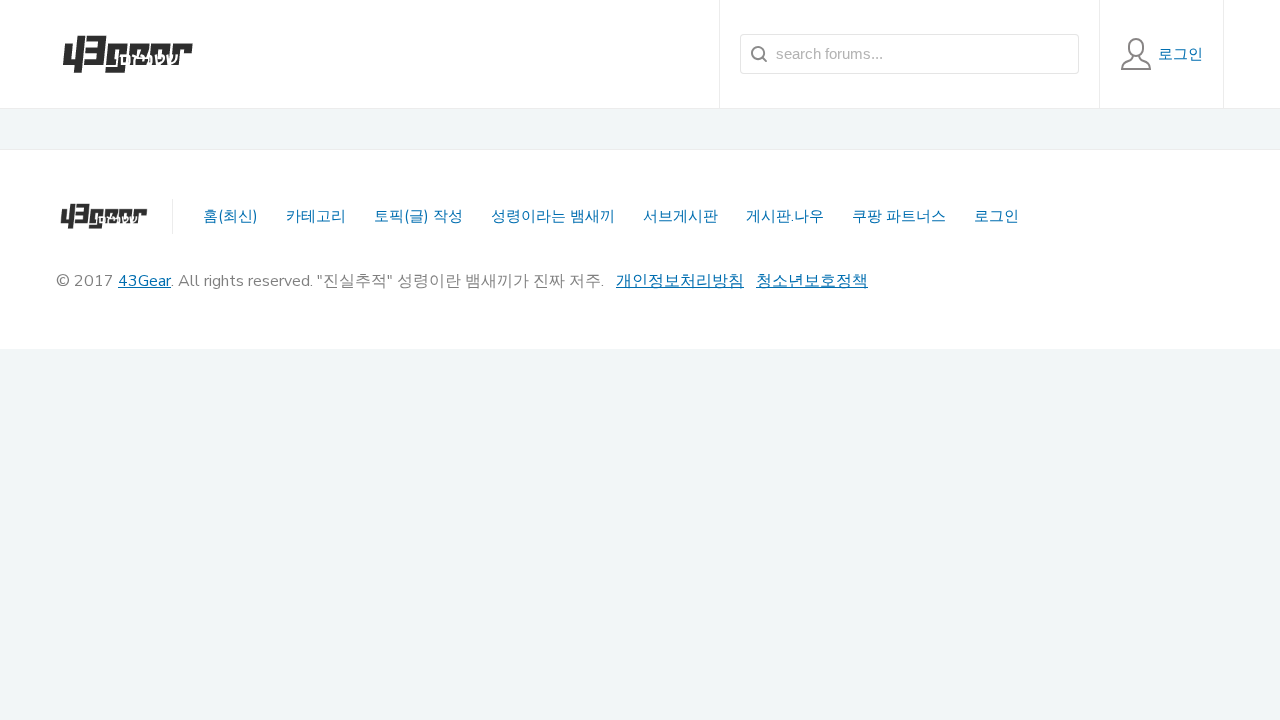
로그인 (996, 216)
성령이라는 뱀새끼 (553, 216)
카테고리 (316, 216)
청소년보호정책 (812, 281)
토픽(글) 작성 (418, 216)
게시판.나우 (785, 216)
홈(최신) (230, 216)
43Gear (144, 281)
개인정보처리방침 (680, 281)
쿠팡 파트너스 (899, 216)
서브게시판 (680, 216)
